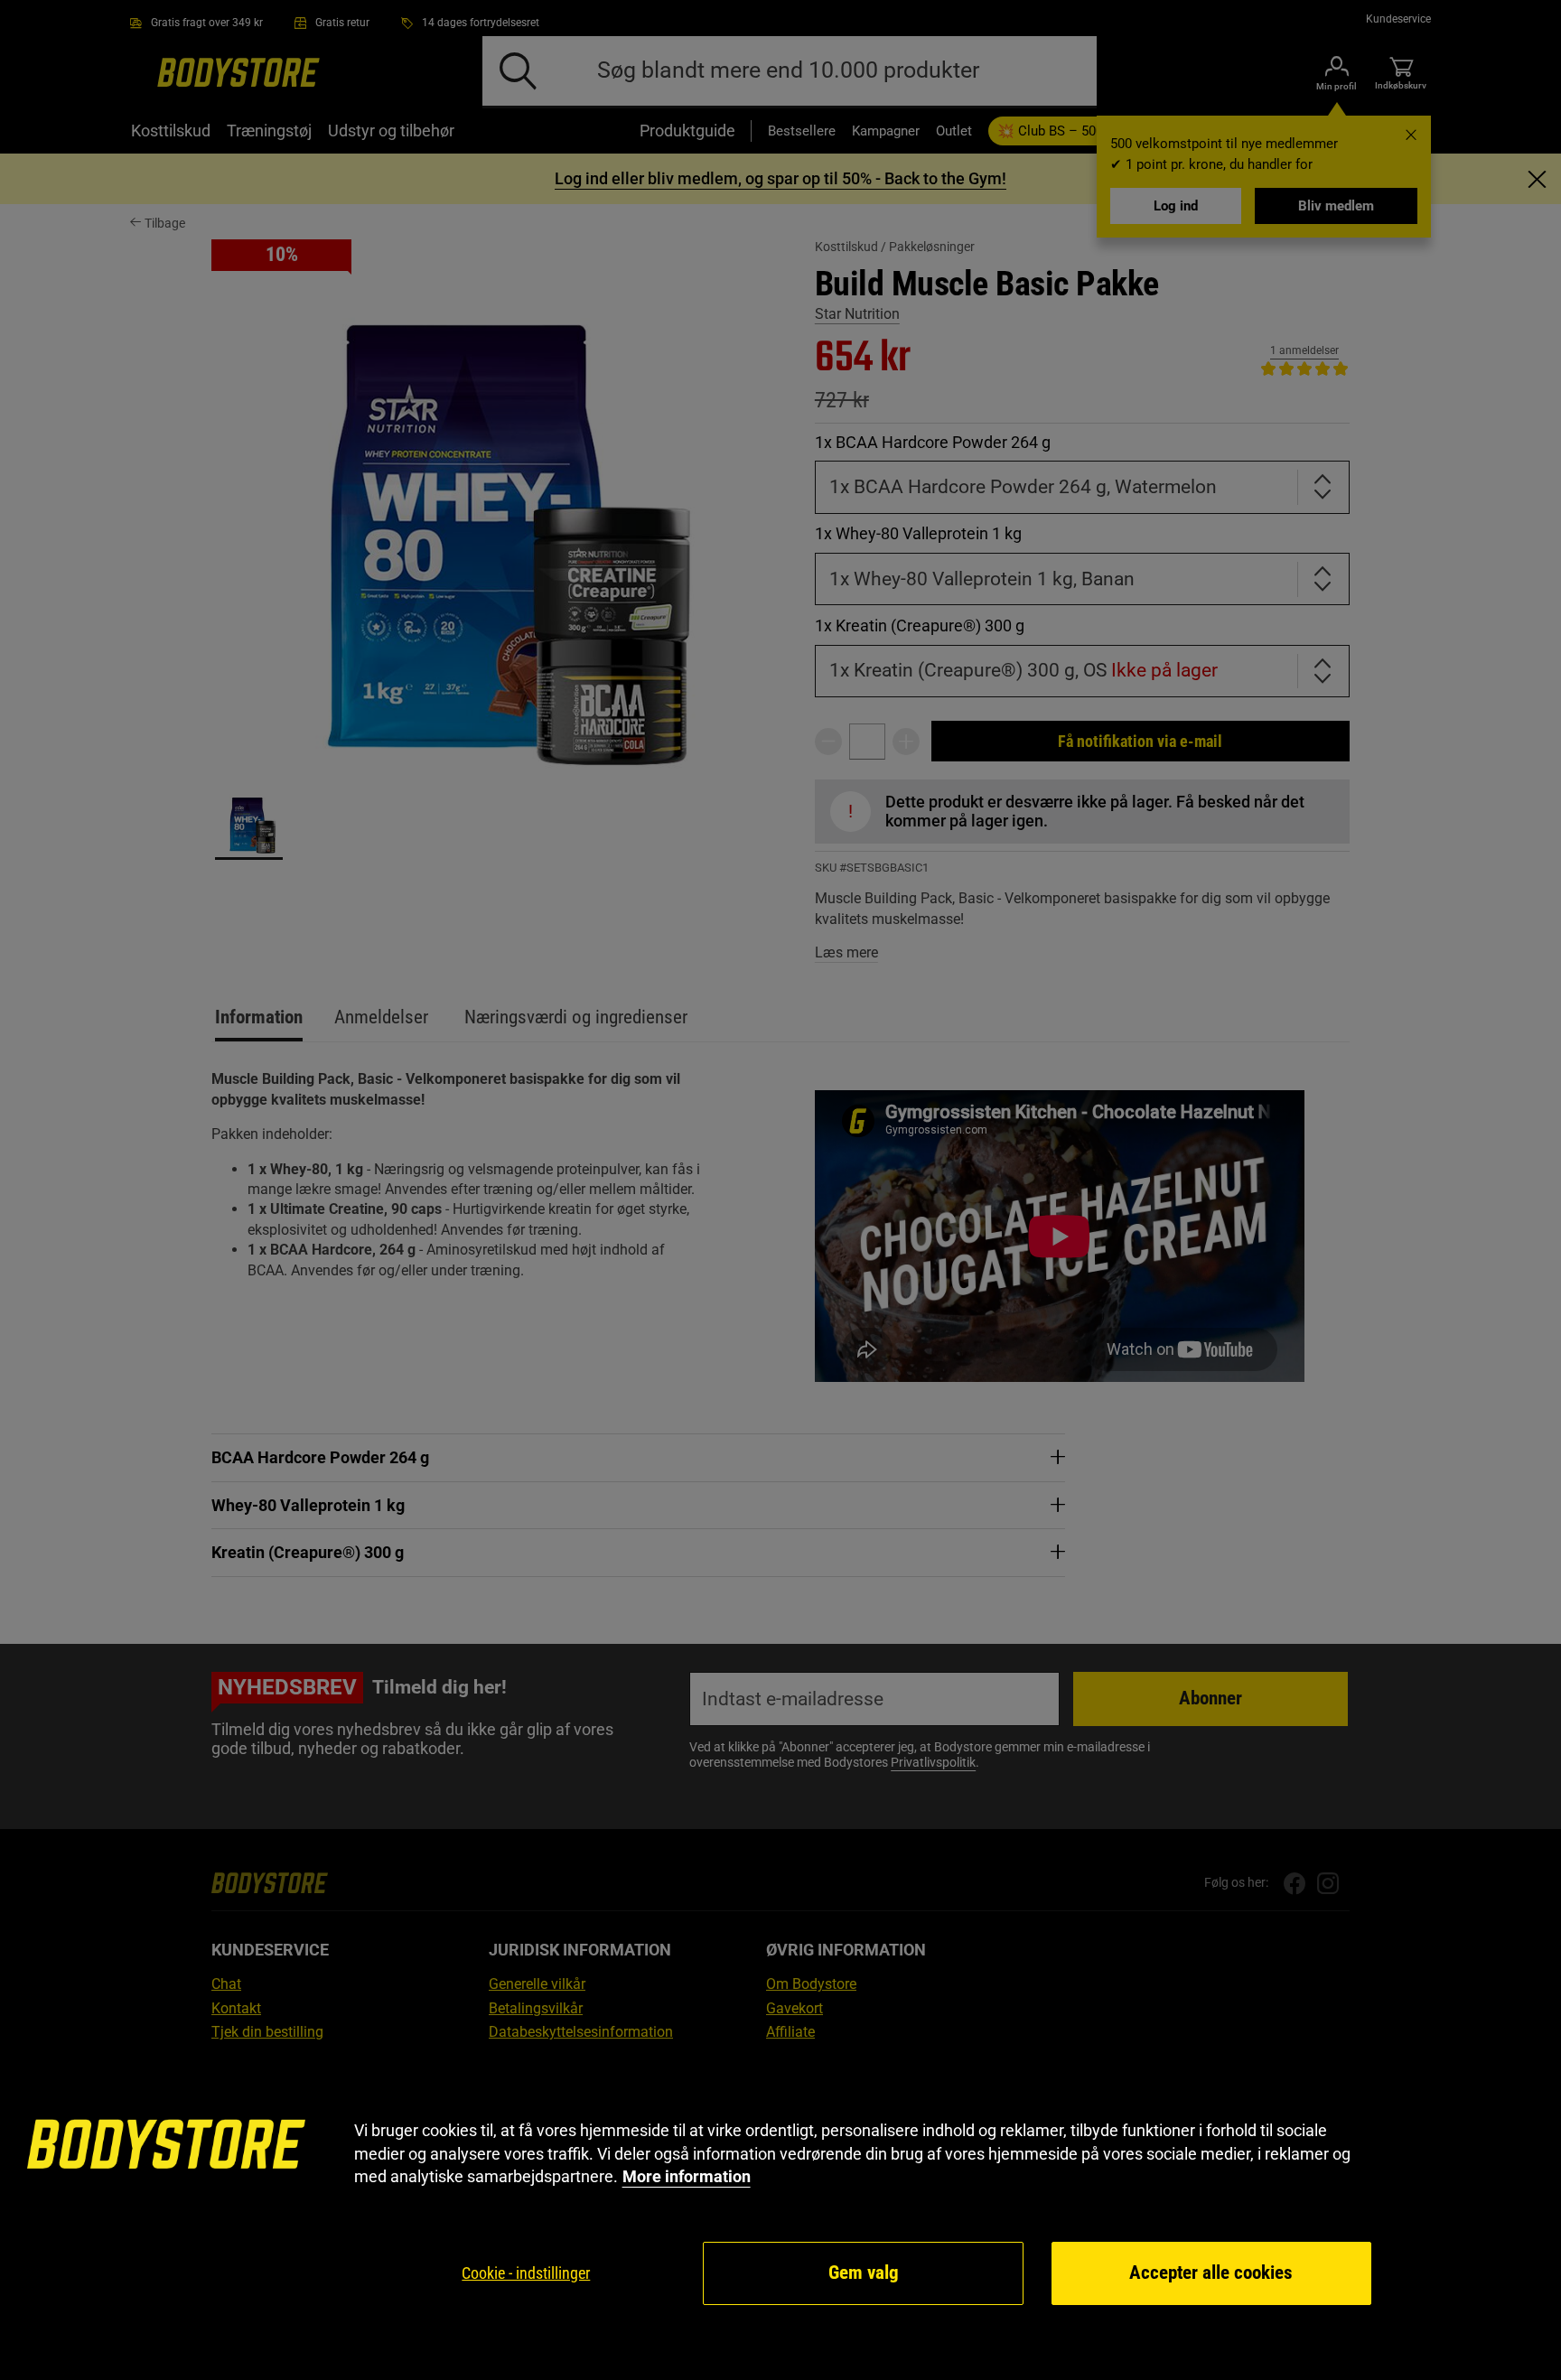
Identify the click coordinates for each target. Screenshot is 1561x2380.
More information (687, 2176)
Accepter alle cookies (1211, 2273)
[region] (780, 2213)
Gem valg (864, 2273)
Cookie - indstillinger (526, 2273)
